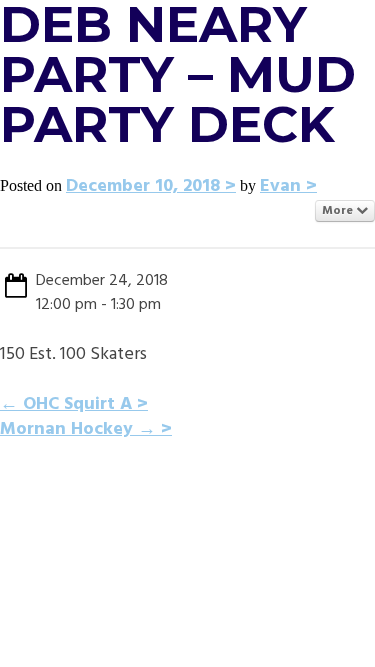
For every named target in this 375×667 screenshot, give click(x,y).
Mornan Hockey (78, 429)
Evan (280, 186)
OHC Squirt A (66, 404)
